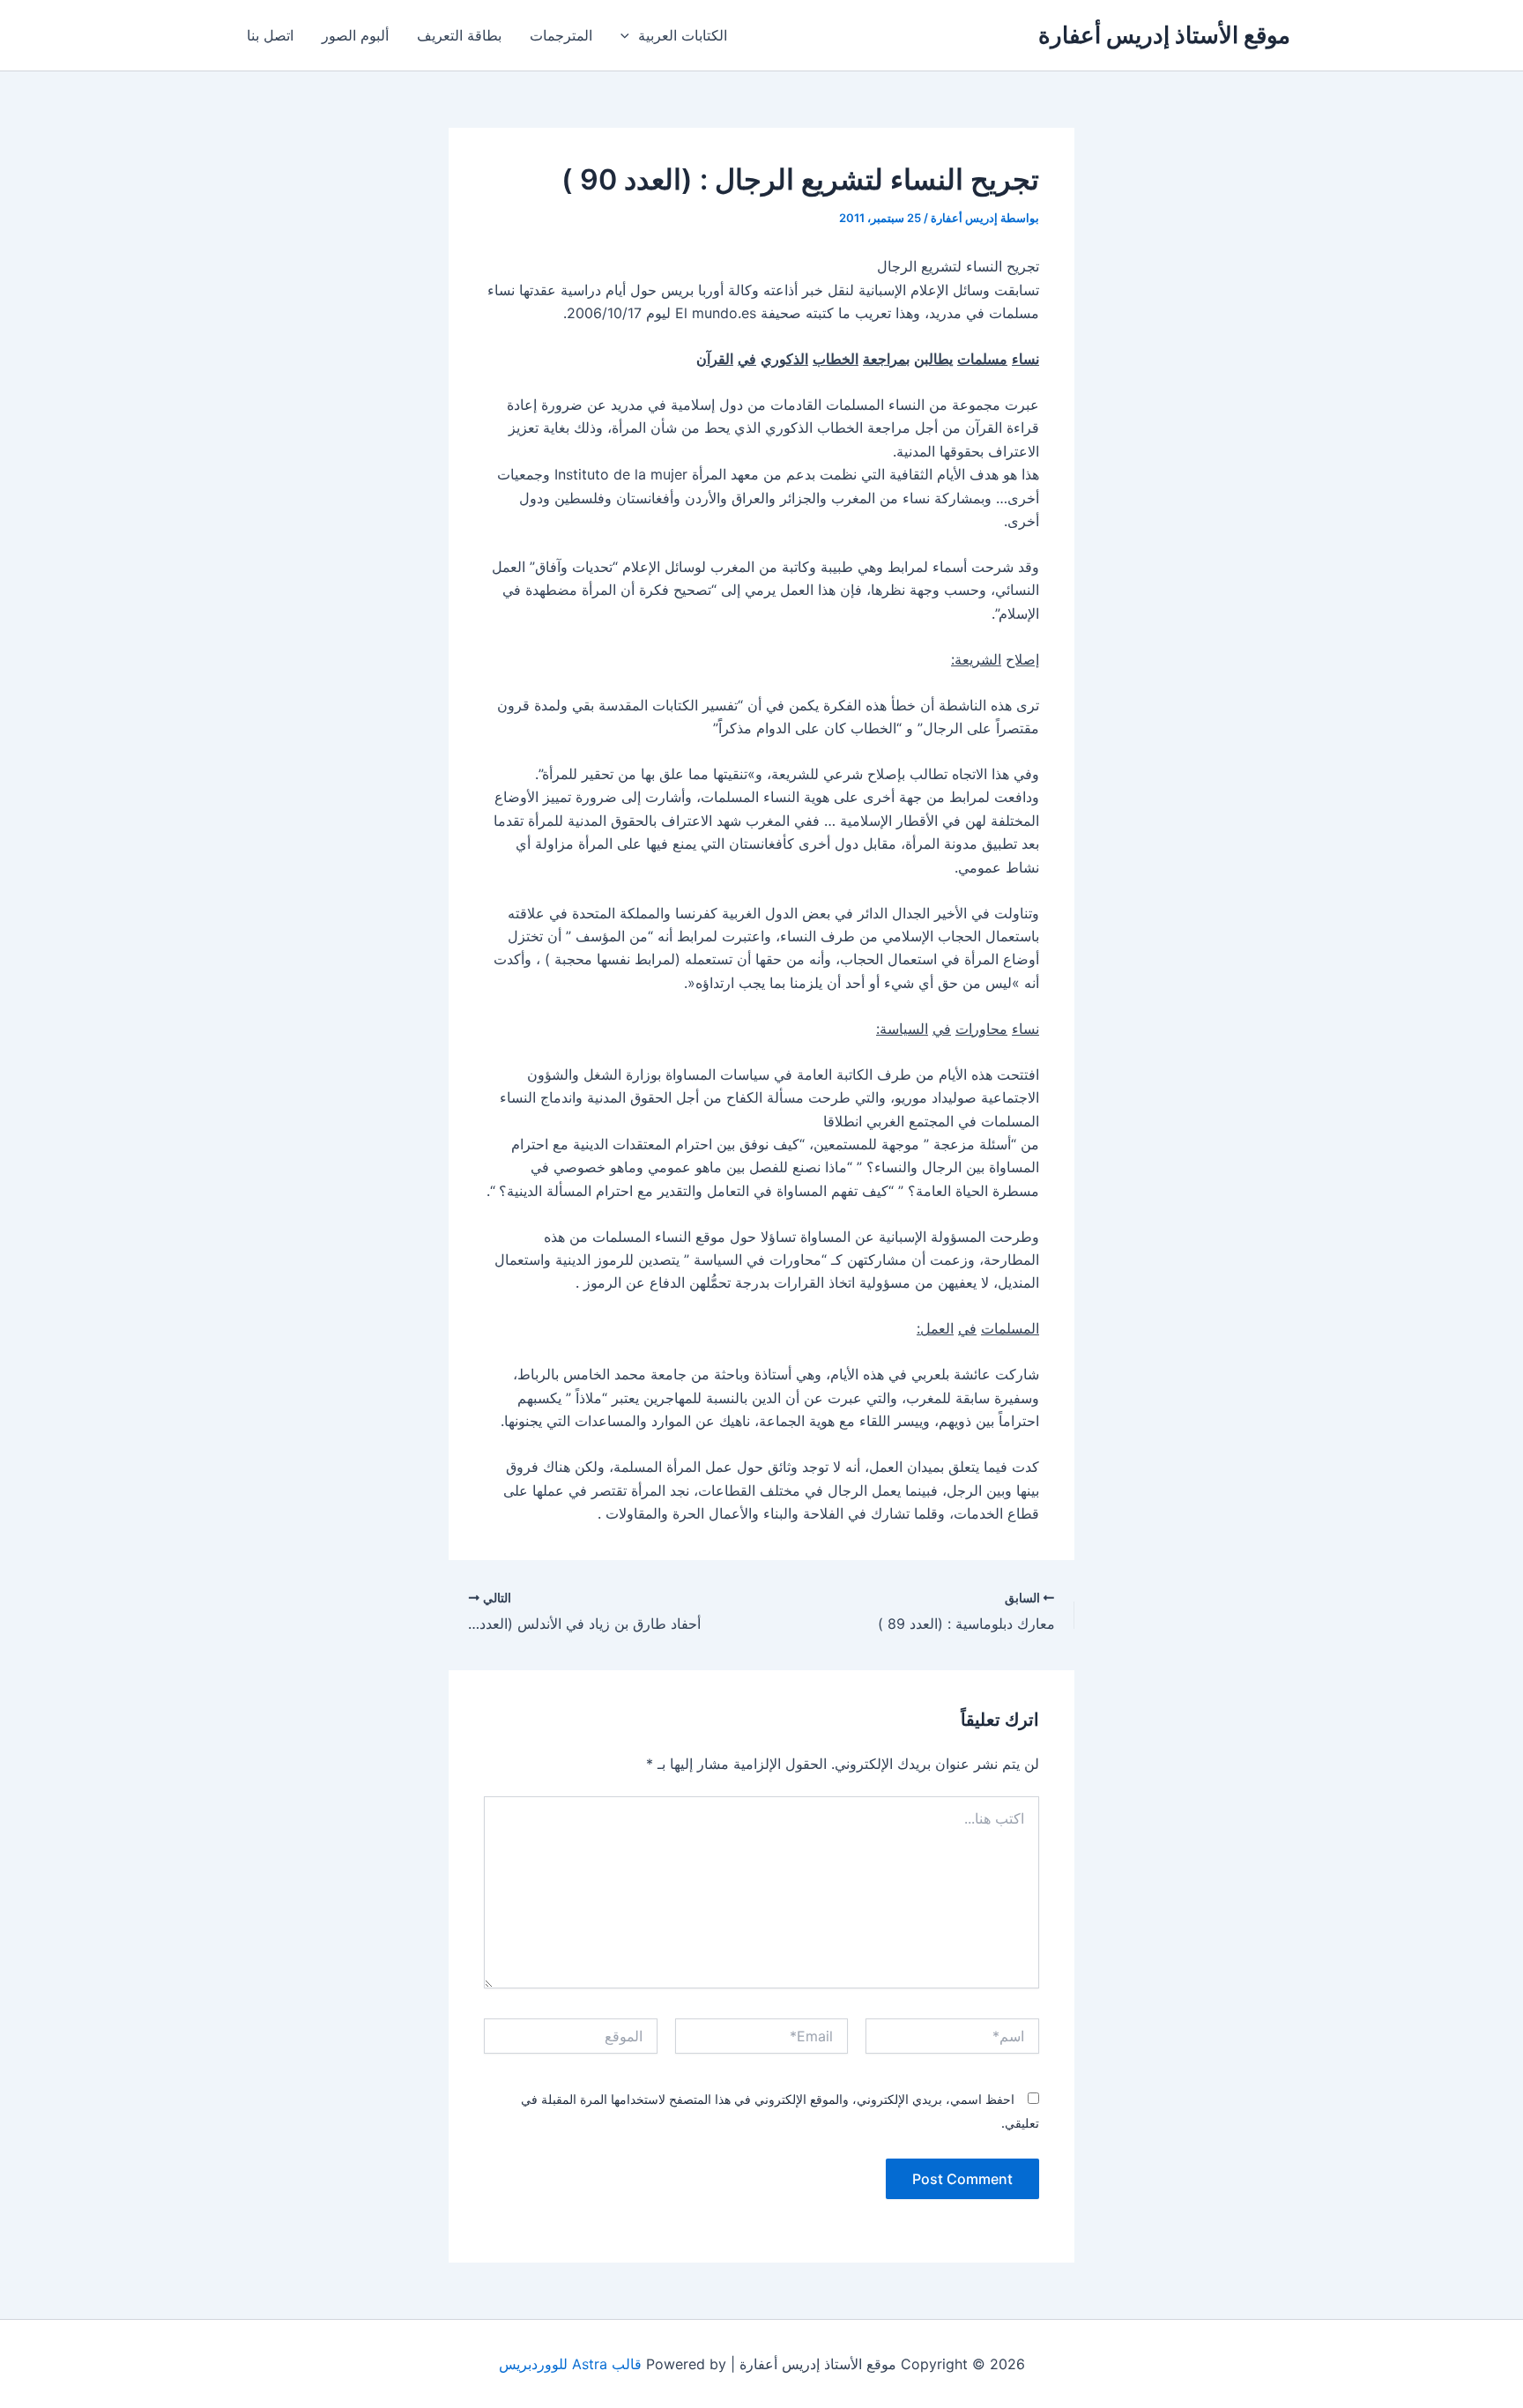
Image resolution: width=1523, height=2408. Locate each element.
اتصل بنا (270, 35)
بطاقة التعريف (459, 35)
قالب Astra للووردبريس (570, 2364)
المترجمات (561, 35)
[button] (629, 35)
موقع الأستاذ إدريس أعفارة (1164, 35)
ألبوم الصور (355, 35)
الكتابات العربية (683, 35)
